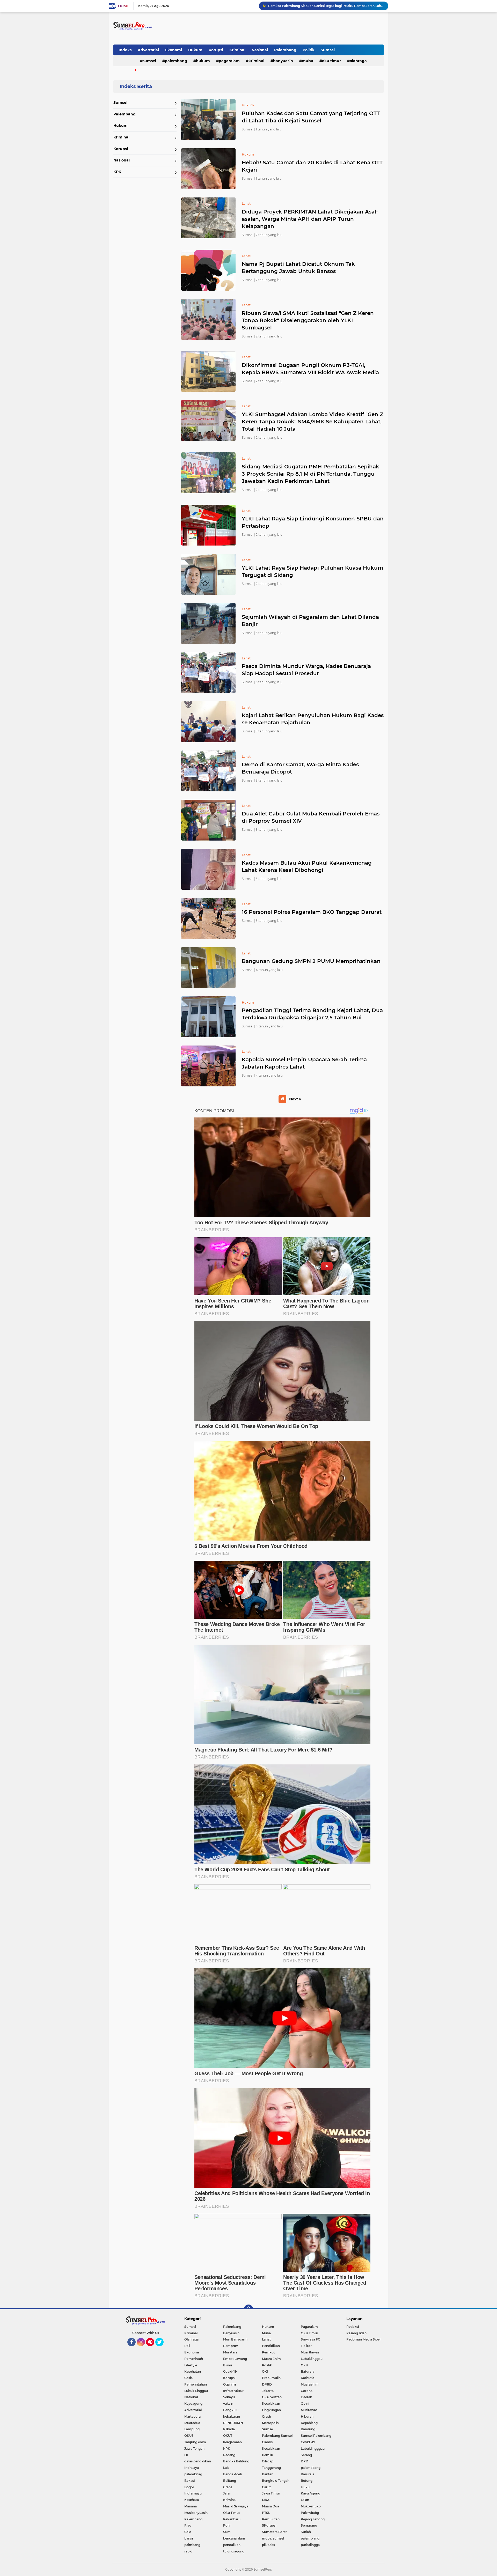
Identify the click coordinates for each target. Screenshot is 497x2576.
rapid (188, 2551)
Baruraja (308, 2474)
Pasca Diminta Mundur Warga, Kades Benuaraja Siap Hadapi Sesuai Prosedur (306, 670)
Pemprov (231, 2346)
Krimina (229, 2500)
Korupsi (216, 50)
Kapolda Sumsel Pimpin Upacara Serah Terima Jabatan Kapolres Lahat (304, 1063)
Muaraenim (310, 2384)
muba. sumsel (273, 2538)
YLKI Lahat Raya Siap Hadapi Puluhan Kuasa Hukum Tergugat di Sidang (312, 571)
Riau (188, 2525)
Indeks (125, 50)
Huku (305, 2487)
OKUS (189, 2436)
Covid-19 (230, 2371)
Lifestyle (191, 2365)
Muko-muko (311, 2506)
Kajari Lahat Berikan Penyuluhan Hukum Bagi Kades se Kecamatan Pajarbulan (313, 719)
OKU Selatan (272, 2397)
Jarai (227, 2493)
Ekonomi (174, 50)
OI (186, 2455)
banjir (189, 2538)
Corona (307, 2391)
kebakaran (232, 2416)
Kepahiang (309, 2423)
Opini (305, 2404)
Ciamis (267, 2442)
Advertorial (148, 50)
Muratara (230, 2352)
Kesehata (192, 2500)
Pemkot (268, 2352)
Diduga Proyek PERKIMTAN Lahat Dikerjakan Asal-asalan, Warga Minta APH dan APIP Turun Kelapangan (310, 219)
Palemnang (193, 2519)
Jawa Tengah (194, 2449)
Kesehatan (193, 2371)
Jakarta (268, 2391)
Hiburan (307, 2416)
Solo (188, 2532)
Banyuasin (283, 61)
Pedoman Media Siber (364, 2339)
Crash (266, 2416)
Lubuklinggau (312, 2359)
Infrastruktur (233, 2391)
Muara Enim (271, 2359)
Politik (309, 50)
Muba (308, 61)
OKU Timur (331, 61)
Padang (229, 2455)
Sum (227, 2532)
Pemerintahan (196, 2384)
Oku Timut (232, 2513)
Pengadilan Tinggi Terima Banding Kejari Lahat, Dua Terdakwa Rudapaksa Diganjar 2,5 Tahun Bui (312, 1014)
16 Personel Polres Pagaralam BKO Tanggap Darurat (312, 912)
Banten (268, 2474)
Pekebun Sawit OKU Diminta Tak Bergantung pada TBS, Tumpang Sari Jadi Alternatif (326, 6)
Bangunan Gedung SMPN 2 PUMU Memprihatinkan (311, 961)
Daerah (306, 2397)
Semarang (309, 2525)
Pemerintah (194, 2359)
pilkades (268, 2545)
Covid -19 (308, 2442)
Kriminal (237, 50)
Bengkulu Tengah (276, 2481)
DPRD (267, 2384)
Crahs (228, 2487)
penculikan (232, 2545)
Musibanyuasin (196, 2513)
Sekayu (229, 2397)
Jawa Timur (271, 2493)
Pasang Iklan (356, 2333)
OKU (304, 2365)
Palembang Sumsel (277, 2436)
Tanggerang (271, 2468)
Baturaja (308, 2371)
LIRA (266, 2500)
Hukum (195, 50)
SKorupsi (269, 2525)
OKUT (228, 2436)
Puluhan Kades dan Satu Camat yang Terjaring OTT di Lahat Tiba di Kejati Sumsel (311, 117)
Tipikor (306, 2346)
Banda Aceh (233, 2474)
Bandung (308, 2429)
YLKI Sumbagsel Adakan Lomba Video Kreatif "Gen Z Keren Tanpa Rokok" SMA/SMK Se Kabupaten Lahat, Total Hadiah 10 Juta (312, 422)
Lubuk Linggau (196, 2391)
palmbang (192, 2545)
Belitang (230, 2481)
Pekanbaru (232, 2519)
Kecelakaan (271, 2404)
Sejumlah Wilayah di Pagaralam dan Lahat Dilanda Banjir (310, 621)
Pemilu (268, 2455)
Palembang (285, 50)
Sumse (267, 2429)
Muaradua (192, 2423)
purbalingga (310, 2545)
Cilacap (268, 2461)
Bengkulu (231, 2410)
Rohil (227, 2525)
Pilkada (229, 2429)
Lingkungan (271, 2410)
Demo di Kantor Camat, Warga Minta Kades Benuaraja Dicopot (300, 768)
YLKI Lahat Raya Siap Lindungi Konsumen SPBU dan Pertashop (313, 522)
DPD (305, 2461)
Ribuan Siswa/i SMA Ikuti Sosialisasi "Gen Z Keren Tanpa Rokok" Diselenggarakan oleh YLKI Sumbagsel (308, 320)
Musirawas (309, 2410)
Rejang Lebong (313, 2519)
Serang (306, 2455)
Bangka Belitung (236, 2461)
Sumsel (328, 50)
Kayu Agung (310, 2493)
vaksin (228, 2404)
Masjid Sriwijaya (236, 2506)
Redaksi (353, 2327)
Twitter (162, 2349)
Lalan (305, 2500)
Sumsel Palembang (316, 2436)
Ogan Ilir (230, 2384)
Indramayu (193, 2493)
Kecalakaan (271, 2449)
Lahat (266, 2339)
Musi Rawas (310, 2352)
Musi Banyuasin (235, 2339)
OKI (265, 2371)
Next (294, 1099)
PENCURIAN (233, 2423)
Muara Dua (271, 2506)
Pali (187, 2346)
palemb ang (310, 2538)
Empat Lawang (235, 2359)
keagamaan (232, 2442)
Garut (266, 2487)
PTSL (266, 2513)
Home (123, 6)
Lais (226, 2468)
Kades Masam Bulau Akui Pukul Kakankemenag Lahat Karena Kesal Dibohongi (307, 866)
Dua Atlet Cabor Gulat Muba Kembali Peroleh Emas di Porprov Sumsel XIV (311, 817)
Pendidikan (271, 2346)
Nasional (260, 50)
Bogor (189, 2487)
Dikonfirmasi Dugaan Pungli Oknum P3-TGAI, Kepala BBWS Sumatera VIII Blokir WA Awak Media (310, 369)
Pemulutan (271, 2519)
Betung (307, 2481)
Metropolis (270, 2423)
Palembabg (310, 2513)
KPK (117, 172)
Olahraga (358, 61)
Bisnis (228, 2365)
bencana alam (234, 2538)
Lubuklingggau (313, 2449)
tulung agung (234, 2551)
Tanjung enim (195, 2442)
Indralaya (192, 2468)
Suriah (306, 2532)
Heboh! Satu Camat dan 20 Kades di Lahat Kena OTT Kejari (312, 166)
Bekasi (189, 2481)
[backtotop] (248, 2309)
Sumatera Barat (274, 2532)
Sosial (189, 2378)
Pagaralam (229, 61)
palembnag (193, 2474)
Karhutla (308, 2378)
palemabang (311, 2468)
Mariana (191, 2506)
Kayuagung (193, 2404)
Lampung (192, 2429)
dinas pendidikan (198, 2461)
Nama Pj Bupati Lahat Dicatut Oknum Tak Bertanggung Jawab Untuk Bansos (298, 268)
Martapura (192, 2416)
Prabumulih (271, 2378)
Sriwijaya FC (310, 2339)
